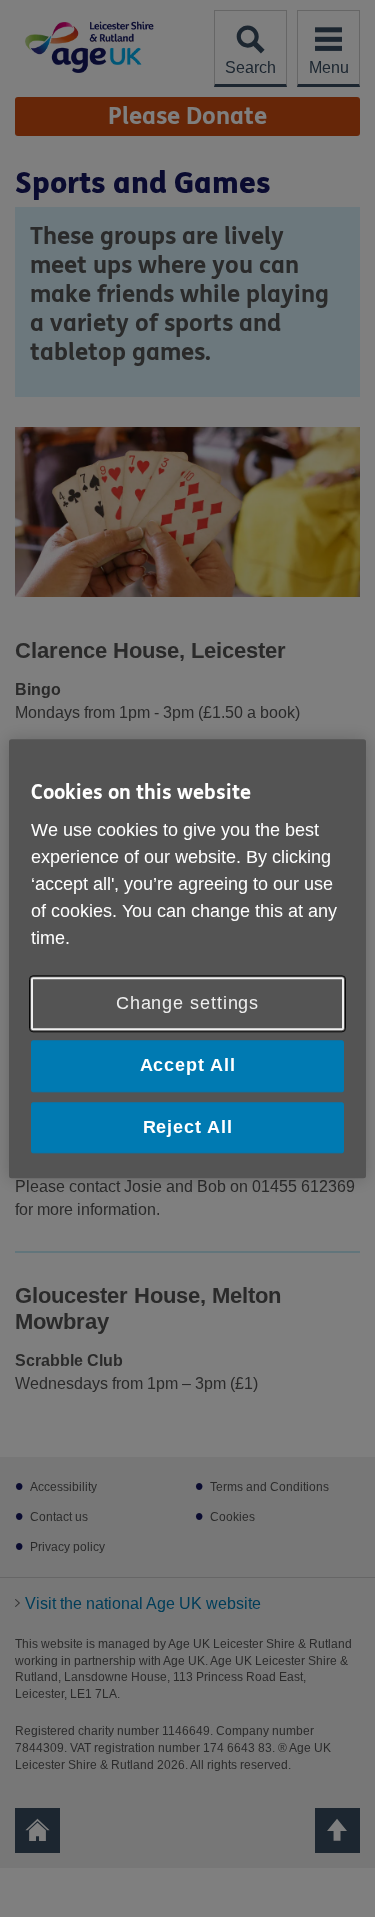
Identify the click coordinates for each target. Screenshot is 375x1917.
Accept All (188, 1066)
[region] (187, 958)
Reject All (188, 1127)
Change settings (188, 1004)
